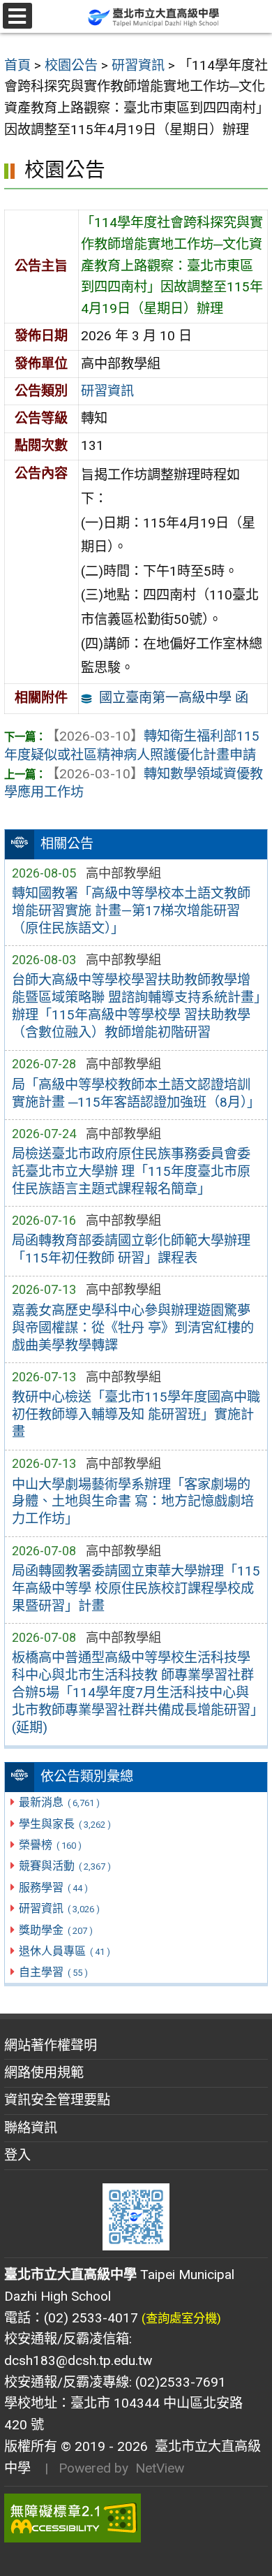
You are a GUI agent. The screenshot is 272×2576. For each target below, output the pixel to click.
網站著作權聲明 (51, 2045)
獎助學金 (55, 1930)
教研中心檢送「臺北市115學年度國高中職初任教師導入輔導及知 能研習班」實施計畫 (136, 1414)
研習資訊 (59, 1908)
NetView (160, 2468)
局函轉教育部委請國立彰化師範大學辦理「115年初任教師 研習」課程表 (131, 1249)
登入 (17, 2155)
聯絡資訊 (31, 2128)
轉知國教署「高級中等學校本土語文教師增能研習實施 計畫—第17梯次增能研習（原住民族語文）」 (131, 911)
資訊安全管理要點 (57, 2100)
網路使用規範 (44, 2073)
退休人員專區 (64, 1951)
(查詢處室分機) (181, 2318)
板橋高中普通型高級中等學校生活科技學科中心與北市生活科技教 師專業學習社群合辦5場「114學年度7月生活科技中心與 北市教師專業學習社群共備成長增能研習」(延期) (134, 1693)
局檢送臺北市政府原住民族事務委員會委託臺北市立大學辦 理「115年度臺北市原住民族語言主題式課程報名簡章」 (131, 1171)
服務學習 (53, 1887)
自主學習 (53, 1972)
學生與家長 (65, 1824)
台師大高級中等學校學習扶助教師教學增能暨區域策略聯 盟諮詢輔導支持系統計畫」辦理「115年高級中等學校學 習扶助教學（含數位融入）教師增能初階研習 (136, 1006)
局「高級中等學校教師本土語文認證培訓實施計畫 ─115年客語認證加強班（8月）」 (136, 1093)
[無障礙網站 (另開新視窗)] (136, 2518)
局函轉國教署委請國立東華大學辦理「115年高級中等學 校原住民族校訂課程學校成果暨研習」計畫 (136, 1588)
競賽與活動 (65, 1866)
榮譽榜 (50, 1845)
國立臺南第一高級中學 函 (174, 698)
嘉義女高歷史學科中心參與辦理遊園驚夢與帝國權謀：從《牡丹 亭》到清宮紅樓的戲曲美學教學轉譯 (133, 1328)
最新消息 (59, 1802)
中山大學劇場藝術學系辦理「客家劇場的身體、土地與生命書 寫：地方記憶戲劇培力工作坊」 (133, 1502)
